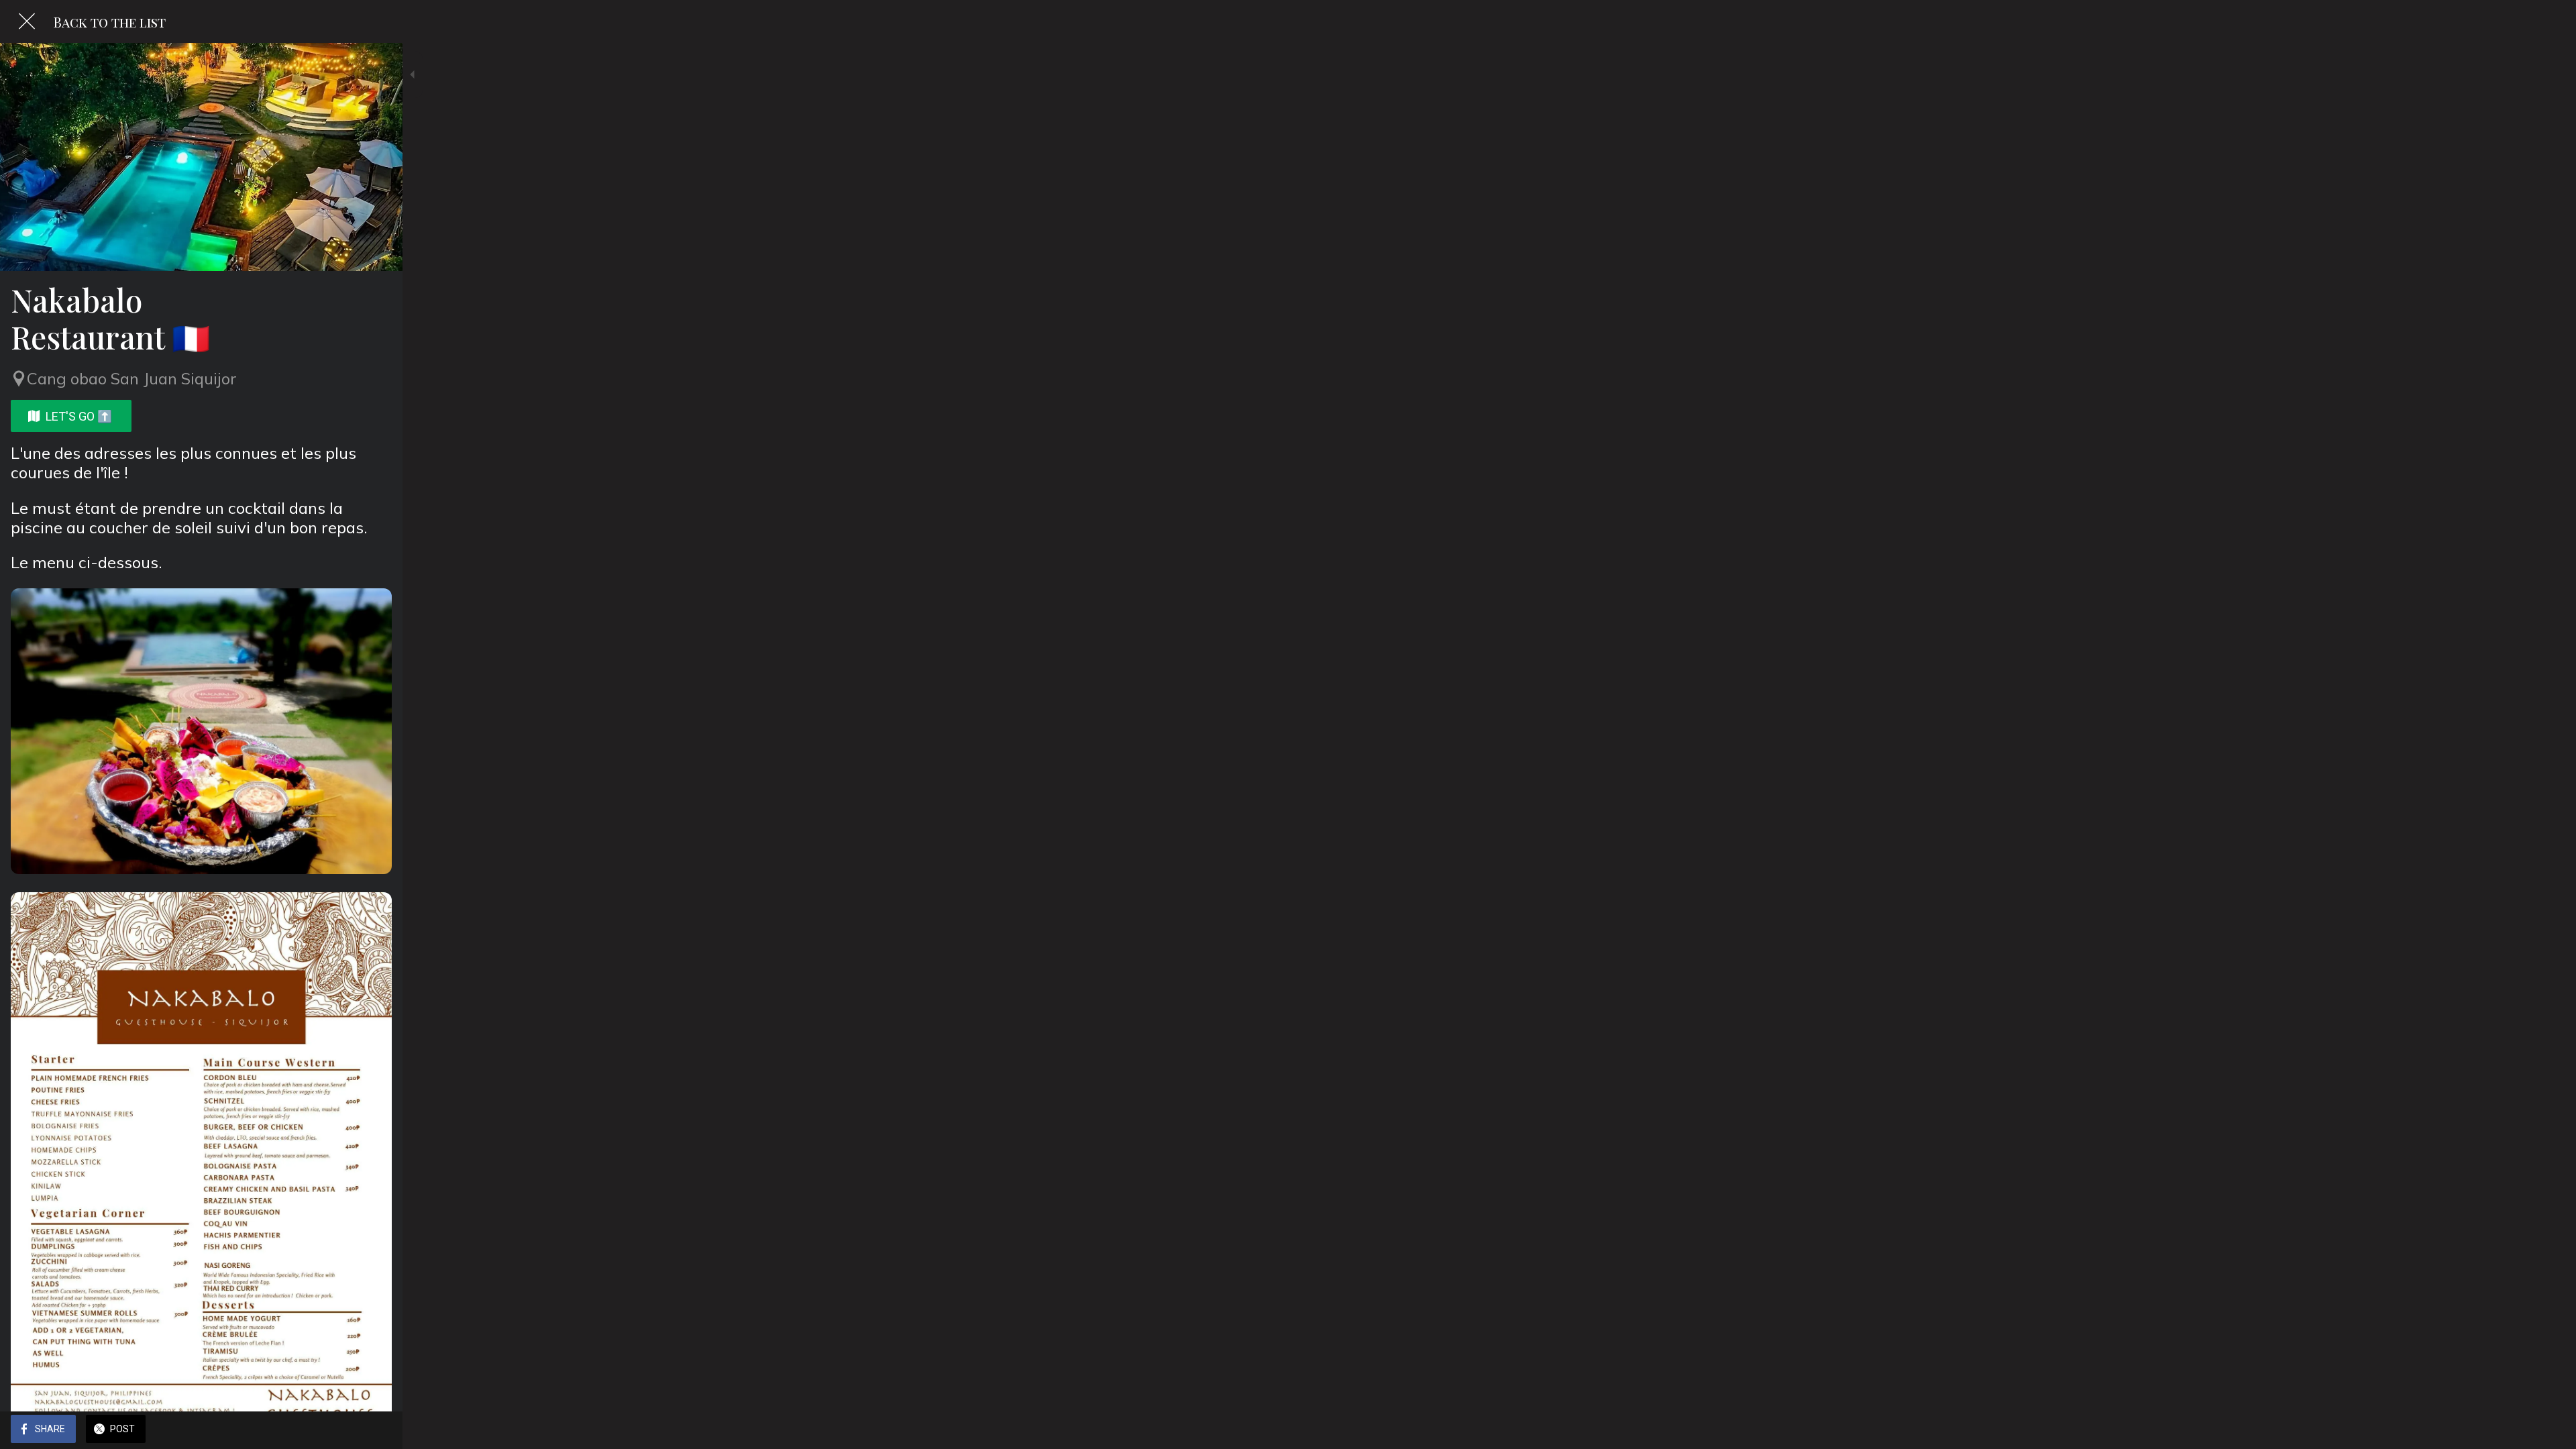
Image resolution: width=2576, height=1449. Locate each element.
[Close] (27, 21)
